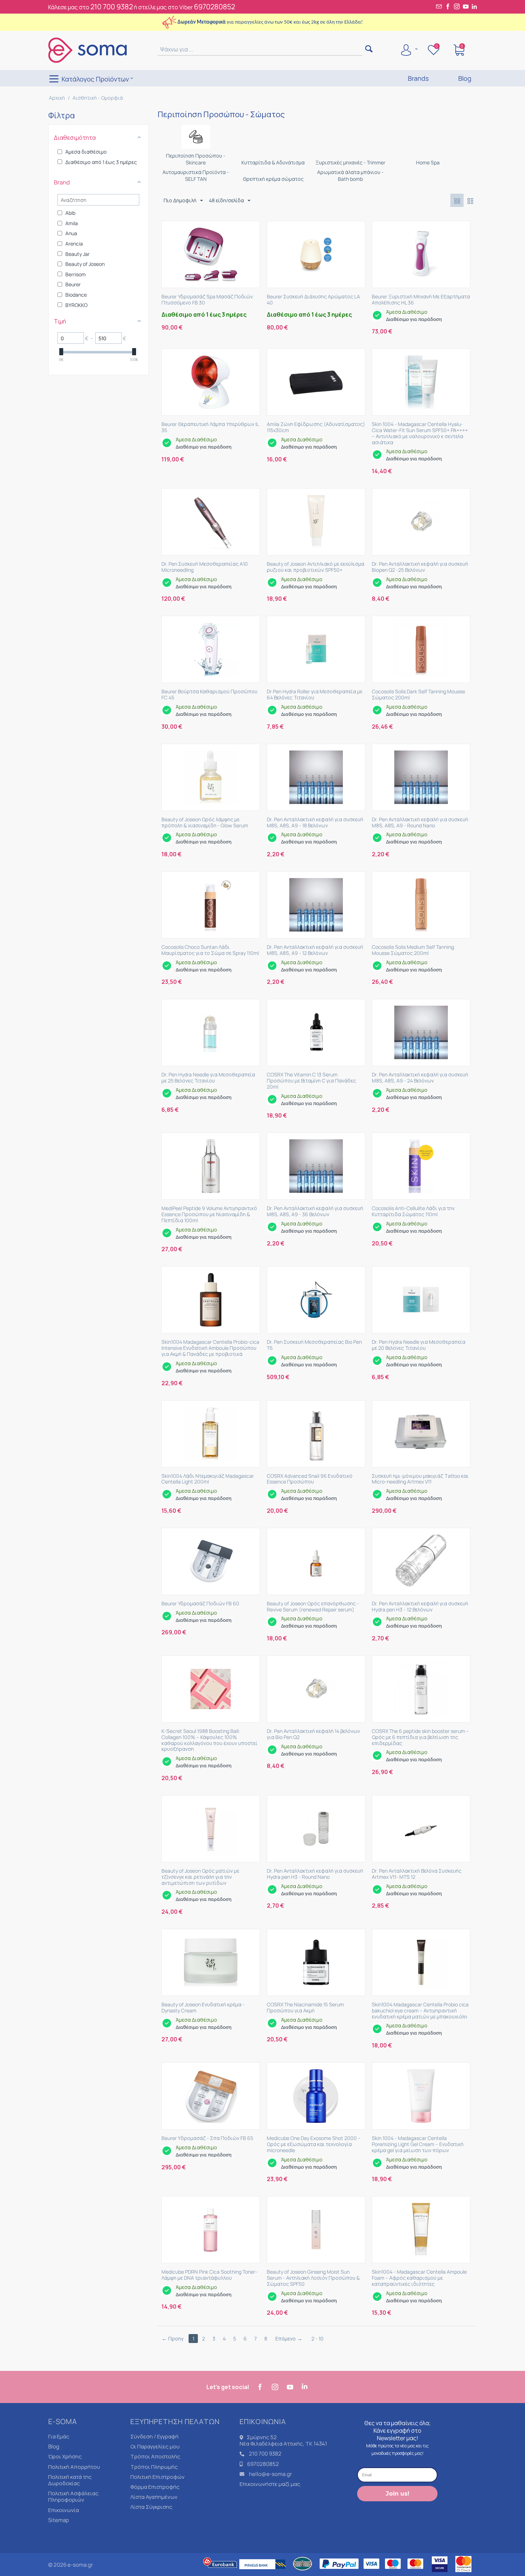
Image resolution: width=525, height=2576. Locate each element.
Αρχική (57, 98)
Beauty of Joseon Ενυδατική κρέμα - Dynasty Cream (203, 2008)
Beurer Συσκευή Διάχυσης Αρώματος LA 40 (313, 300)
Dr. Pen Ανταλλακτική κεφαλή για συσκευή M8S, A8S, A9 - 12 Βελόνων (315, 950)
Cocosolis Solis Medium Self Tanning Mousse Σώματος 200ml (413, 950)
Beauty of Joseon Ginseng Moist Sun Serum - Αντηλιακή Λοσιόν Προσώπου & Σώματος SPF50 (313, 2278)
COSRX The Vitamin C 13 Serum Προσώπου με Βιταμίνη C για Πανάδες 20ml (311, 1081)
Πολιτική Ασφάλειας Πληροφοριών (73, 2496)
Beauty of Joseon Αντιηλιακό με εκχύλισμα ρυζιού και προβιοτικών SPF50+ (316, 567)
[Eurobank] (220, 2573)
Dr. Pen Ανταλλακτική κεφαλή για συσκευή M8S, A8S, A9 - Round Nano (420, 823)
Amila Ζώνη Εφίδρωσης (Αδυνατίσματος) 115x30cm (316, 427)
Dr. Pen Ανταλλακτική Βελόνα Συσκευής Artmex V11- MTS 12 (417, 1874)
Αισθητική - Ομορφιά (98, 98)
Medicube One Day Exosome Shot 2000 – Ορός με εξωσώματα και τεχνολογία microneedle (314, 2144)
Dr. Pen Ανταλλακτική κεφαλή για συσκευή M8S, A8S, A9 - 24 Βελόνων (420, 1078)
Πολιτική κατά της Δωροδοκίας (70, 2480)
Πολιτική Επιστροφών (157, 2477)
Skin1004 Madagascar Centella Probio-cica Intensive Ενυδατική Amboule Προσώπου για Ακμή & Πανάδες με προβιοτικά (210, 1348)
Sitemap (59, 2520)
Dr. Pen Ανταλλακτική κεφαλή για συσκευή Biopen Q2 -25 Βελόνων (420, 567)
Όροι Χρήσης (65, 2456)
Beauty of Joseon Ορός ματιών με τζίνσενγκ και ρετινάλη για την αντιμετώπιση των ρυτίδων (200, 1877)
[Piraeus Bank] (264, 2573)
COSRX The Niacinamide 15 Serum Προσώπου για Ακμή (305, 2008)
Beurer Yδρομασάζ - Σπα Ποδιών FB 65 (207, 2138)
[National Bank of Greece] (303, 2573)
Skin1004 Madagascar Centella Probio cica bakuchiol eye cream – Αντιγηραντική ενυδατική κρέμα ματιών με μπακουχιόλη (420, 2011)
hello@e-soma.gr (270, 2474)
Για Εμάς (59, 2436)
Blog (54, 2446)
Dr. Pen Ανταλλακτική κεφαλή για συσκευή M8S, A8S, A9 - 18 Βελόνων (315, 823)
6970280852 (214, 7)
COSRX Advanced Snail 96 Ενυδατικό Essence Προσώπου (310, 1479)
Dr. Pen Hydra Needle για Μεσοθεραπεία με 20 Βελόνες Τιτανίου (419, 1345)
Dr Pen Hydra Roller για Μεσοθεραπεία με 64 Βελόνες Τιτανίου (315, 695)
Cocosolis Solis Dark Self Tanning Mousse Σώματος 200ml (418, 695)
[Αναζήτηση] (369, 49)
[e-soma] (87, 50)
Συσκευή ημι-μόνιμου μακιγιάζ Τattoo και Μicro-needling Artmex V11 (420, 1479)
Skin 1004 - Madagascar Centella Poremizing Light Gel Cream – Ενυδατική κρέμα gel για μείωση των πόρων (418, 2144)
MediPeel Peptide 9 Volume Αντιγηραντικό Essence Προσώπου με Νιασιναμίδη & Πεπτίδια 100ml (209, 1214)
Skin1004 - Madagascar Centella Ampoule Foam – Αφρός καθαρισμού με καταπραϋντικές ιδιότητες (419, 2278)
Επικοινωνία (64, 2510)
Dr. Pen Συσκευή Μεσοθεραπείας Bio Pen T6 (314, 1345)
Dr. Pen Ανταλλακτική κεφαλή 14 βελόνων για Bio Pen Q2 (313, 1734)
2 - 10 (317, 2339)
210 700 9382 (112, 7)
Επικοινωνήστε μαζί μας (270, 2484)
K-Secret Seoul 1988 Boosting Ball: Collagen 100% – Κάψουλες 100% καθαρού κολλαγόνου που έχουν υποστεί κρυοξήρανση (209, 1740)
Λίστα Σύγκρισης (151, 2507)
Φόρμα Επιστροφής (155, 2487)
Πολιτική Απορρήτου (74, 2467)
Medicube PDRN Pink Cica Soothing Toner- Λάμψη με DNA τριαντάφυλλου (209, 2275)
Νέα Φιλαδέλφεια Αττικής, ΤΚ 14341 (283, 2444)
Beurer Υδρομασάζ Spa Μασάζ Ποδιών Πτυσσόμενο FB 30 (207, 300)
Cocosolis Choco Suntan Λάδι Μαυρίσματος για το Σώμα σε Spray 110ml (210, 950)
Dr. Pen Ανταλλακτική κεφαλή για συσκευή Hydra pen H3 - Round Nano (315, 1874)
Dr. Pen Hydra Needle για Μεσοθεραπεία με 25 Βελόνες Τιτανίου (208, 1078)
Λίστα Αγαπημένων (154, 2497)
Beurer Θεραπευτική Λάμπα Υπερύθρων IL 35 (210, 427)
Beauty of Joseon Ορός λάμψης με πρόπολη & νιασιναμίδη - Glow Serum (205, 823)
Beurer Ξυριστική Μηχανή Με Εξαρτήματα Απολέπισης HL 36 (421, 300)
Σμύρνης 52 (262, 2437)
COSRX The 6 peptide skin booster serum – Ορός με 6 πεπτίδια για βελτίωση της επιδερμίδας (420, 1737)
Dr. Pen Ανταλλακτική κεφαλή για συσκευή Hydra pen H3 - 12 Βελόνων (420, 1607)
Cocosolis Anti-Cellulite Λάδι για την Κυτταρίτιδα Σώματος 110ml (413, 1212)
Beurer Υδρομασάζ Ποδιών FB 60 (200, 1604)
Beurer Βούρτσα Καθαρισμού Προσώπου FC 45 (209, 695)
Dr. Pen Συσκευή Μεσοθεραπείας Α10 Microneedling (205, 567)
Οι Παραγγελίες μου (155, 2446)
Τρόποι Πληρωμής (154, 2467)
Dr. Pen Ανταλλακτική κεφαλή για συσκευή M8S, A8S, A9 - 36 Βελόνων (315, 1212)
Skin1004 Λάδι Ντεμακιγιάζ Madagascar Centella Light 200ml (208, 1479)
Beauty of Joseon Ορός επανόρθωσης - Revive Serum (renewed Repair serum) (313, 1607)
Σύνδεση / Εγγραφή (154, 2436)
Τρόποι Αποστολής (155, 2456)
